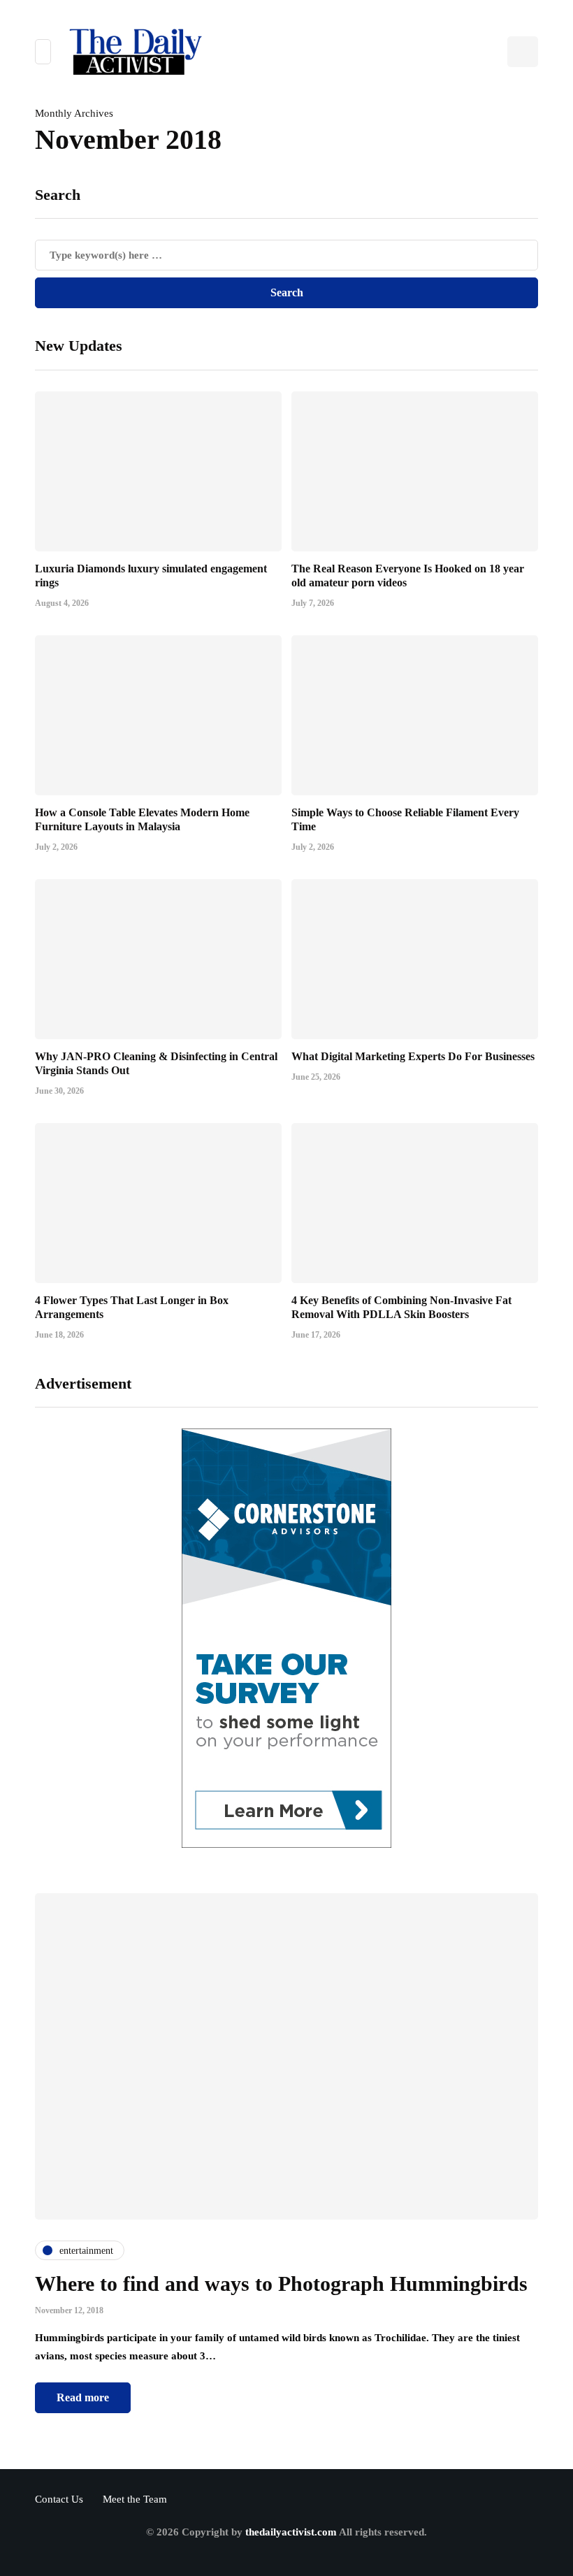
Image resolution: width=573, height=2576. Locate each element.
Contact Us (59, 2499)
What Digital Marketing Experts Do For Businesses (413, 1056)
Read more (83, 2397)
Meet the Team (135, 2499)
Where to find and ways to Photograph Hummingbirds (281, 2284)
